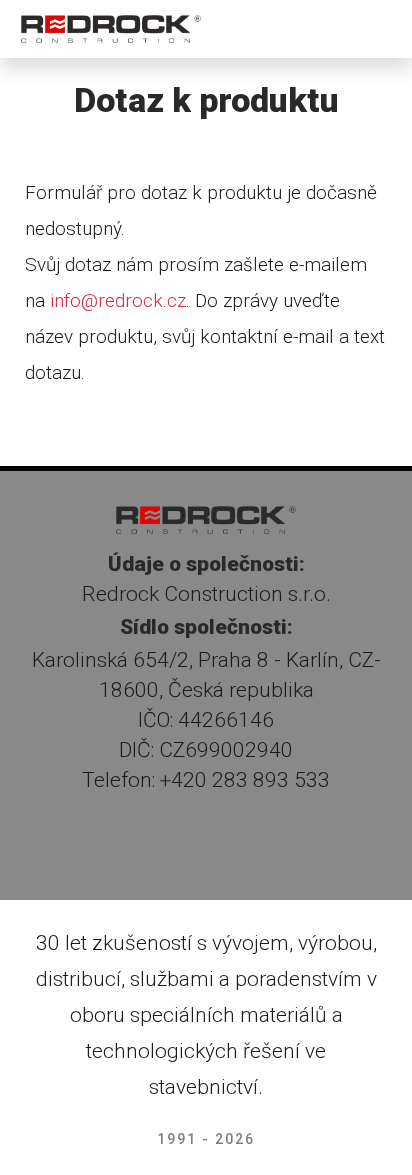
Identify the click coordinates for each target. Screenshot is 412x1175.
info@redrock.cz (118, 300)
